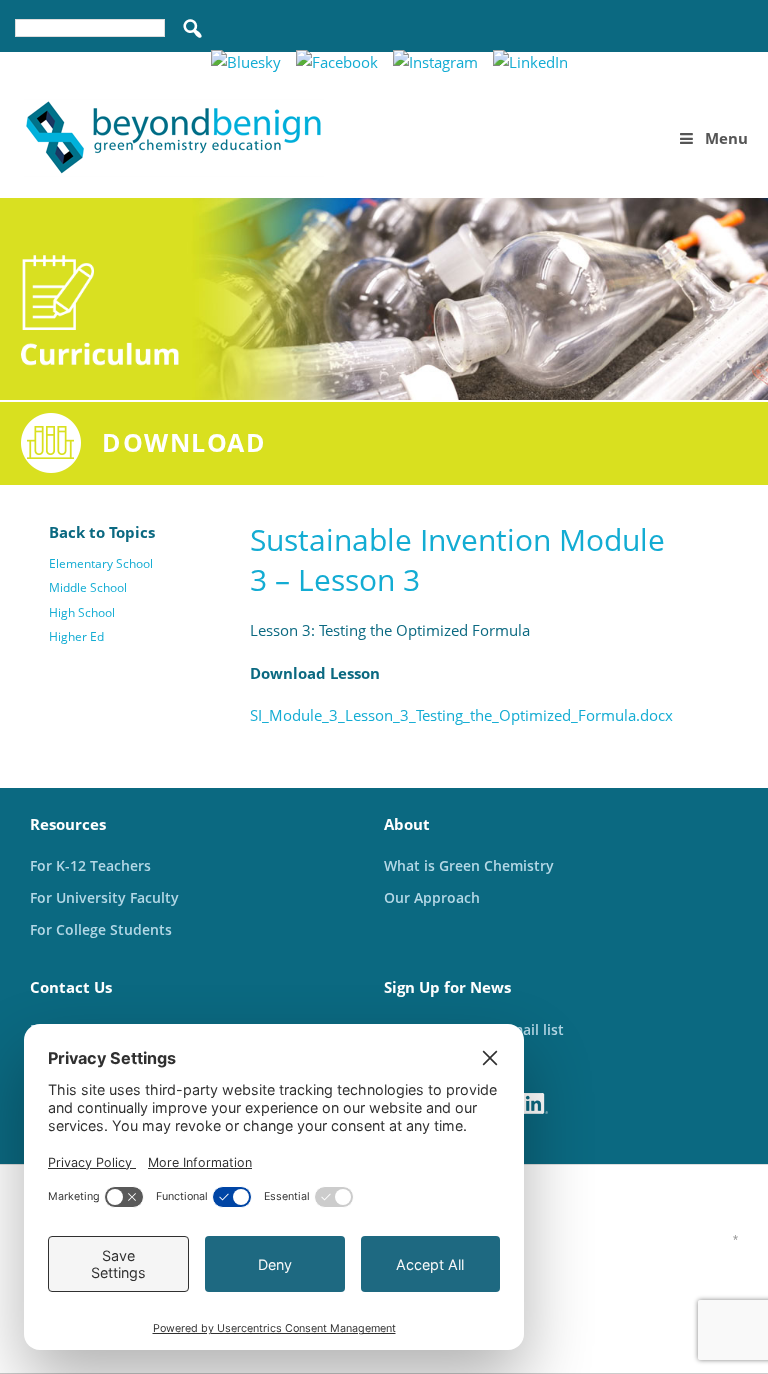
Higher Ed (76, 636)
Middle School (88, 587)
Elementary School (101, 563)
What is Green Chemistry (469, 865)
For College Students (101, 929)
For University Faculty (104, 897)
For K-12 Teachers (90, 865)
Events (724, 62)
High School (82, 612)
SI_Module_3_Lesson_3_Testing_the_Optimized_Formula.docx (461, 715)
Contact (641, 62)
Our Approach (432, 897)
